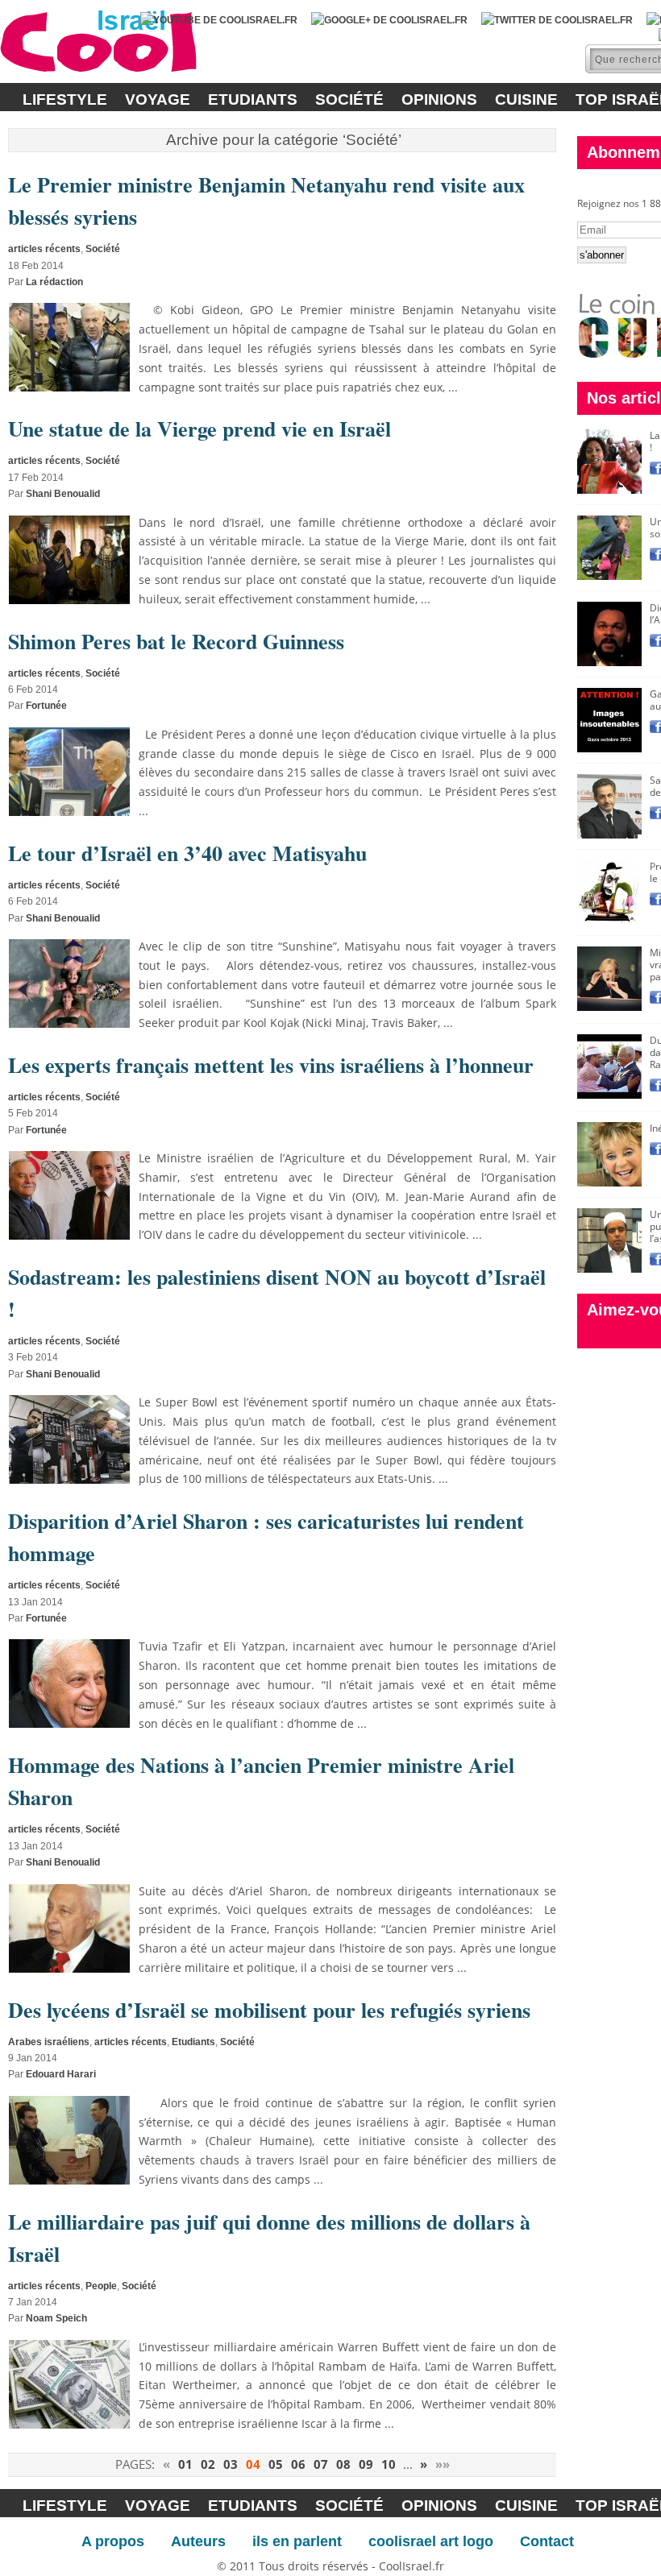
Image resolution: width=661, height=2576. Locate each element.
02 (208, 2464)
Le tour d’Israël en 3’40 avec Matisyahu (187, 853)
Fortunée (46, 706)
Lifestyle (65, 99)
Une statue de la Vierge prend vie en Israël (200, 429)
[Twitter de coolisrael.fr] (557, 20)
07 (321, 2464)
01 (185, 2464)
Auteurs (198, 2541)
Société (349, 99)
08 (343, 2464)
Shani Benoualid (63, 494)
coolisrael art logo (431, 2541)
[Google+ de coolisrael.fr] (389, 20)
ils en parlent (297, 2541)
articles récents (44, 249)
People (101, 2286)
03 (231, 2464)
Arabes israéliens (49, 2042)
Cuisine (526, 99)
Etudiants (253, 99)
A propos (113, 2541)
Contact (547, 2541)
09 (366, 2464)
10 (389, 2464)
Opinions (439, 99)
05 (276, 2464)
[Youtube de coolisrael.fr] (219, 20)
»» (443, 2464)
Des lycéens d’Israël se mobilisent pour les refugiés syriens (269, 2010)
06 (298, 2464)
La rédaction (54, 282)
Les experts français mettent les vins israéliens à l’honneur (271, 1065)
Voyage (158, 99)
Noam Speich (56, 2318)
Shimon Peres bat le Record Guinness (176, 641)
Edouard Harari (61, 2074)
